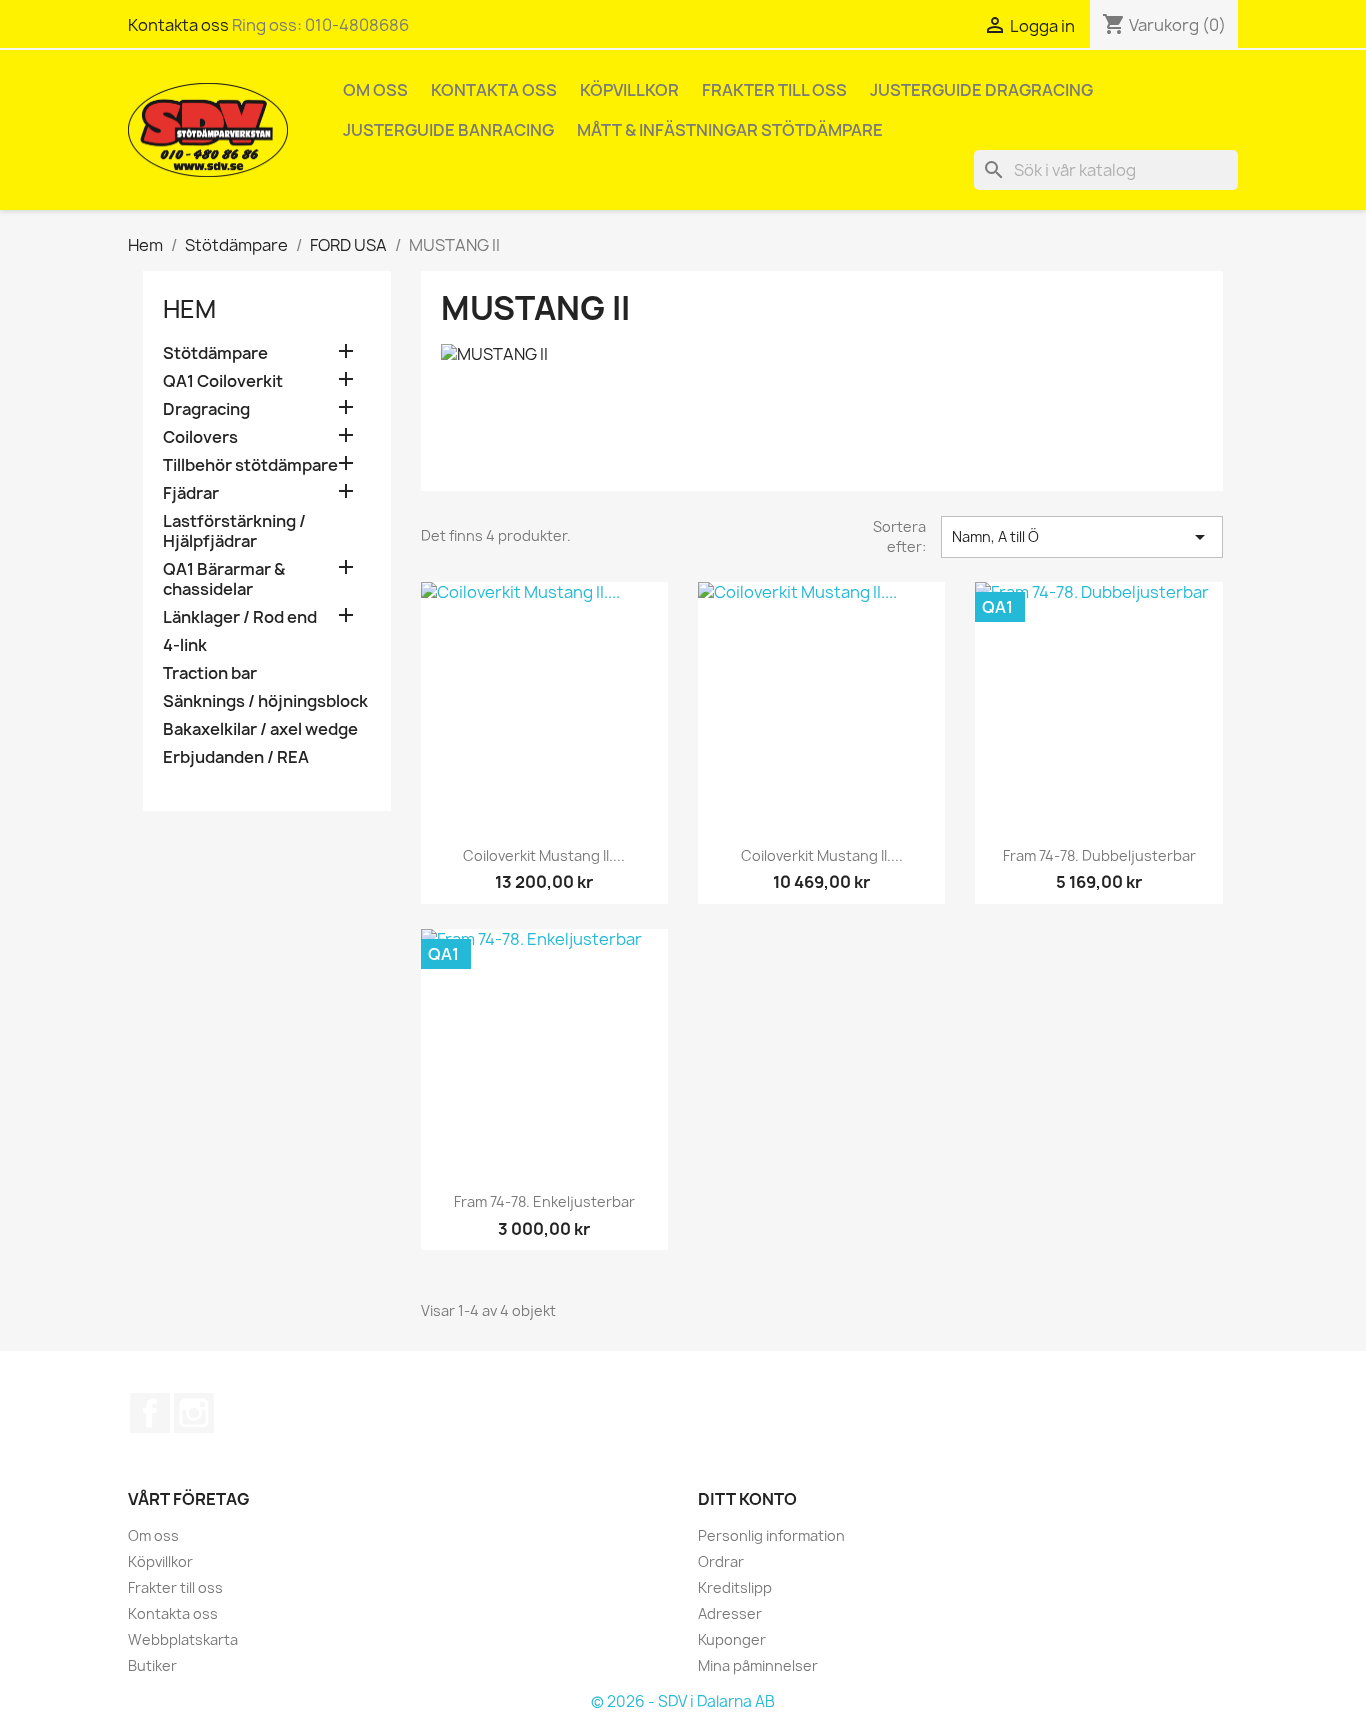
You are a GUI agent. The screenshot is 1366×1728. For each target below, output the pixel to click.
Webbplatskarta (183, 1639)
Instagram (194, 1413)
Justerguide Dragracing (981, 90)
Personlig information (771, 1535)
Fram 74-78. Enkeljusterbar (544, 1201)
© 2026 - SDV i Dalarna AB (683, 1701)
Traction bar (210, 673)
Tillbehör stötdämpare (250, 465)
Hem (189, 309)
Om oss (375, 90)
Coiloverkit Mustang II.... (544, 855)
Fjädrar (191, 493)
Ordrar (721, 1561)
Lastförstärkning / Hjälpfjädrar (234, 531)
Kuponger (732, 1639)
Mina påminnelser (758, 1665)
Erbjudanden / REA (236, 757)
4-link (185, 645)
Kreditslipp (735, 1587)
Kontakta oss (178, 25)
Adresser (730, 1613)
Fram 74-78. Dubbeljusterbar (1099, 855)
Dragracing (206, 409)
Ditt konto (747, 1499)
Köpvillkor (629, 90)
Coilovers (200, 437)
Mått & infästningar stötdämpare (730, 130)
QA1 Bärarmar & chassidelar (224, 579)
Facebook (150, 1413)
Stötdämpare (215, 353)
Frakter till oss (774, 90)
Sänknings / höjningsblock (265, 701)
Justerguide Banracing (448, 130)
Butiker (152, 1665)
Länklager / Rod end (240, 617)
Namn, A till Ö (1082, 537)
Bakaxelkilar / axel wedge (260, 729)
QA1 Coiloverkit (223, 381)
